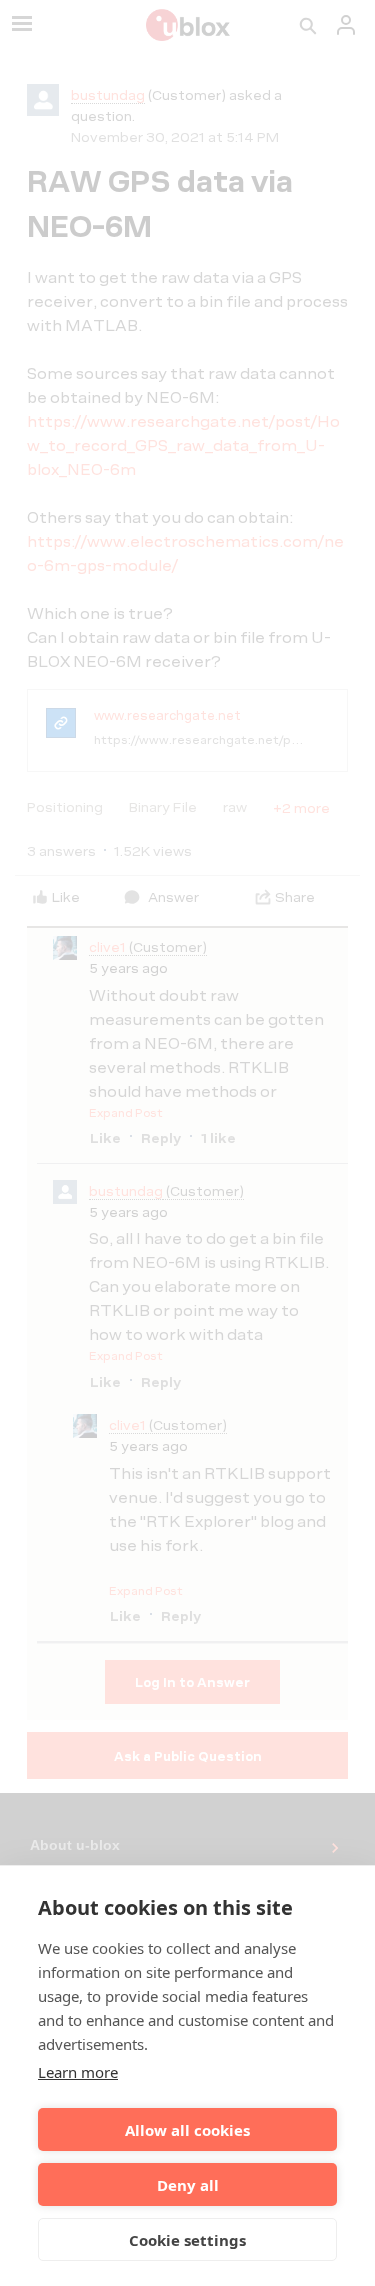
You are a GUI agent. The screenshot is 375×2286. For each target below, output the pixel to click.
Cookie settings (187, 2240)
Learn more (78, 2072)
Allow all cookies (187, 2130)
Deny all (188, 2185)
